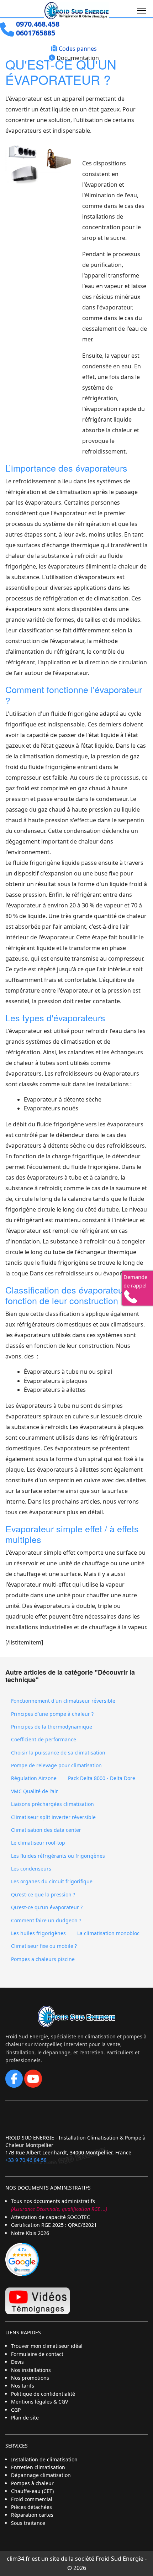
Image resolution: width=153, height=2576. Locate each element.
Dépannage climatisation (41, 2475)
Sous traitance (28, 2523)
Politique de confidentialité (43, 2394)
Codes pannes (77, 49)
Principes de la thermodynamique (52, 1727)
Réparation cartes (32, 2515)
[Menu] (141, 11)
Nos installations (31, 2370)
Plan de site (25, 2418)
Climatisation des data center (46, 1830)
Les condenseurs (31, 1869)
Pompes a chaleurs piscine (43, 1959)
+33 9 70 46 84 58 (26, 2160)
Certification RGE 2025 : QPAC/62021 (54, 2225)
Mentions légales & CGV (39, 2402)
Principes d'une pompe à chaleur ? (52, 1714)
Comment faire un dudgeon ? (46, 1920)
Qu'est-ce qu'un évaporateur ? (47, 1907)
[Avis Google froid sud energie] (22, 2259)
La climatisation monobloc (108, 1933)
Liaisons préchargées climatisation (52, 1804)
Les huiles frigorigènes (38, 1933)
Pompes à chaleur (32, 2483)
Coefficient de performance (44, 1739)
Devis (17, 2362)
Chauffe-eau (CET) (32, 2491)
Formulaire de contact (37, 2354)
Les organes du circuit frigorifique (52, 1881)
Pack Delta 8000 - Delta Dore (102, 1778)
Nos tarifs (23, 2386)
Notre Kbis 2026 (30, 2233)
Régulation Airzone (34, 1778)
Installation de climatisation (44, 2459)
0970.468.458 (38, 24)
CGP (16, 2410)
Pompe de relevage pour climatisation (56, 1765)
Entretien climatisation (38, 2467)
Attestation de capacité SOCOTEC (51, 2217)
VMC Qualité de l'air (35, 1791)
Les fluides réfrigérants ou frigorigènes (58, 1856)
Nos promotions (30, 2378)
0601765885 (36, 33)
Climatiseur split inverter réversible (53, 1817)
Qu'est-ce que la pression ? (43, 1894)
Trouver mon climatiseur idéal (47, 2346)
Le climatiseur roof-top (38, 1843)
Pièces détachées (31, 2507)
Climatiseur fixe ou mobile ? (44, 1946)
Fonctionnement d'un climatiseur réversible (63, 1701)
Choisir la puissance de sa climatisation (58, 1753)
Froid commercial (32, 2499)
